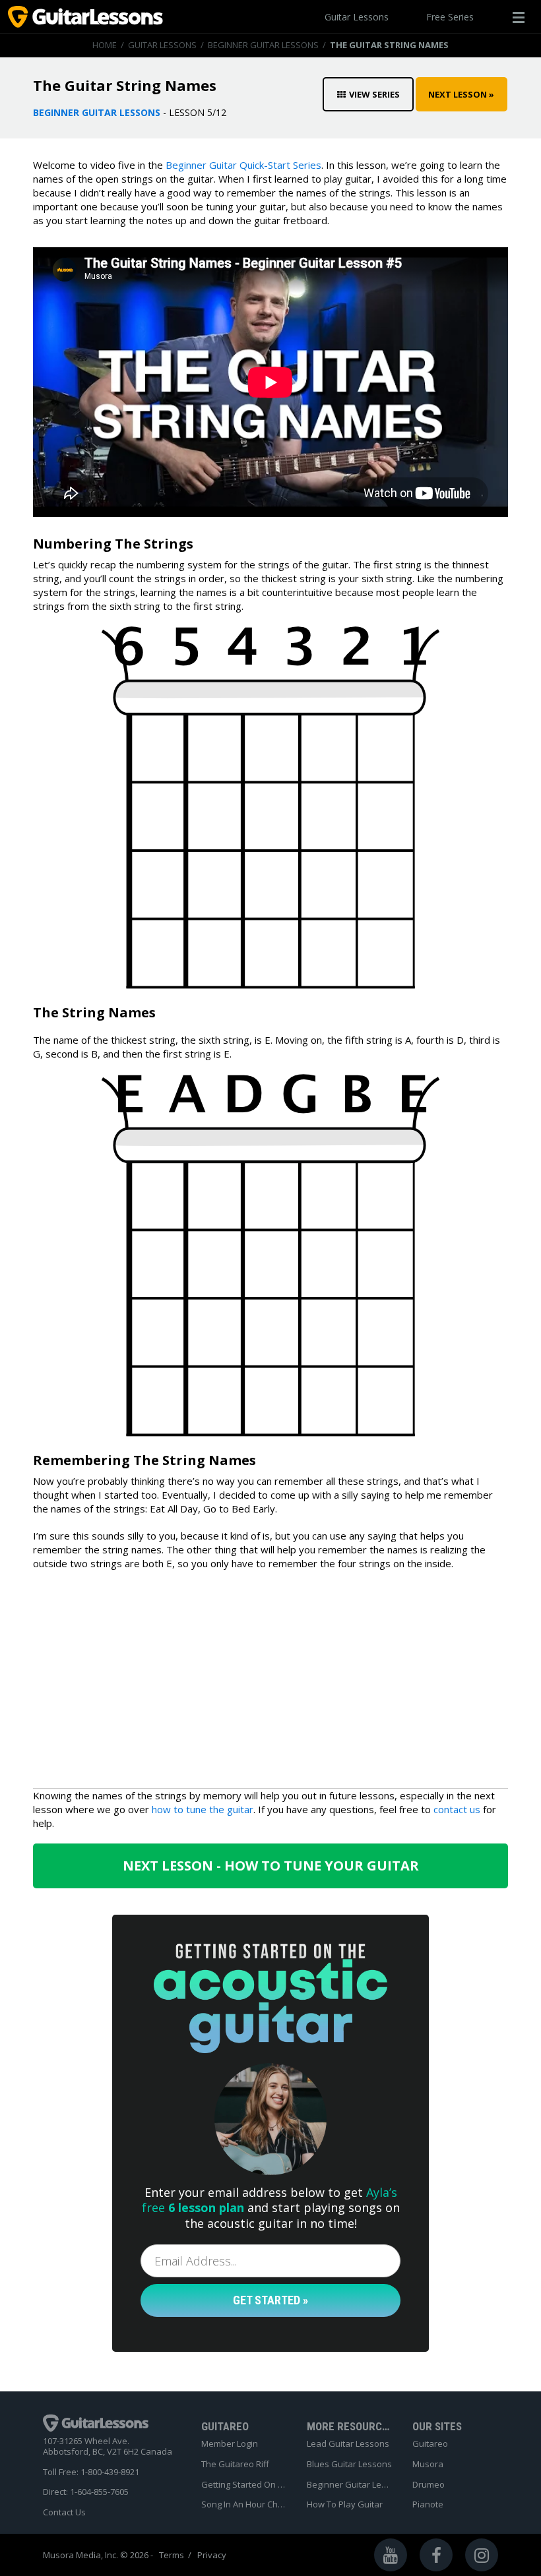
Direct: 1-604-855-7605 (86, 2492)
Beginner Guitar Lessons (263, 45)
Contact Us (64, 2513)
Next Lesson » (461, 94)
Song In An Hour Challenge (244, 2505)
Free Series (450, 17)
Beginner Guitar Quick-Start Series (243, 165)
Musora (428, 2465)
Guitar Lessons (357, 17)
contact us (457, 1809)
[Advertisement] (270, 1676)
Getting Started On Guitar (244, 2485)
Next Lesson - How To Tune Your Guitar (271, 1866)
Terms (172, 2555)
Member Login (230, 2444)
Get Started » (270, 2300)
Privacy (212, 2555)
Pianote (428, 2505)
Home (105, 45)
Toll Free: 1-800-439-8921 (91, 2472)
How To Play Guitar (345, 2505)
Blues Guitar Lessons (349, 2465)
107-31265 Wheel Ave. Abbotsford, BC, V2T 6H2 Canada (108, 2446)
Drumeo (429, 2485)
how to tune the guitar (203, 1809)
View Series (374, 94)
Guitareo (430, 2444)
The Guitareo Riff (235, 2465)
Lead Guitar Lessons (348, 2444)
